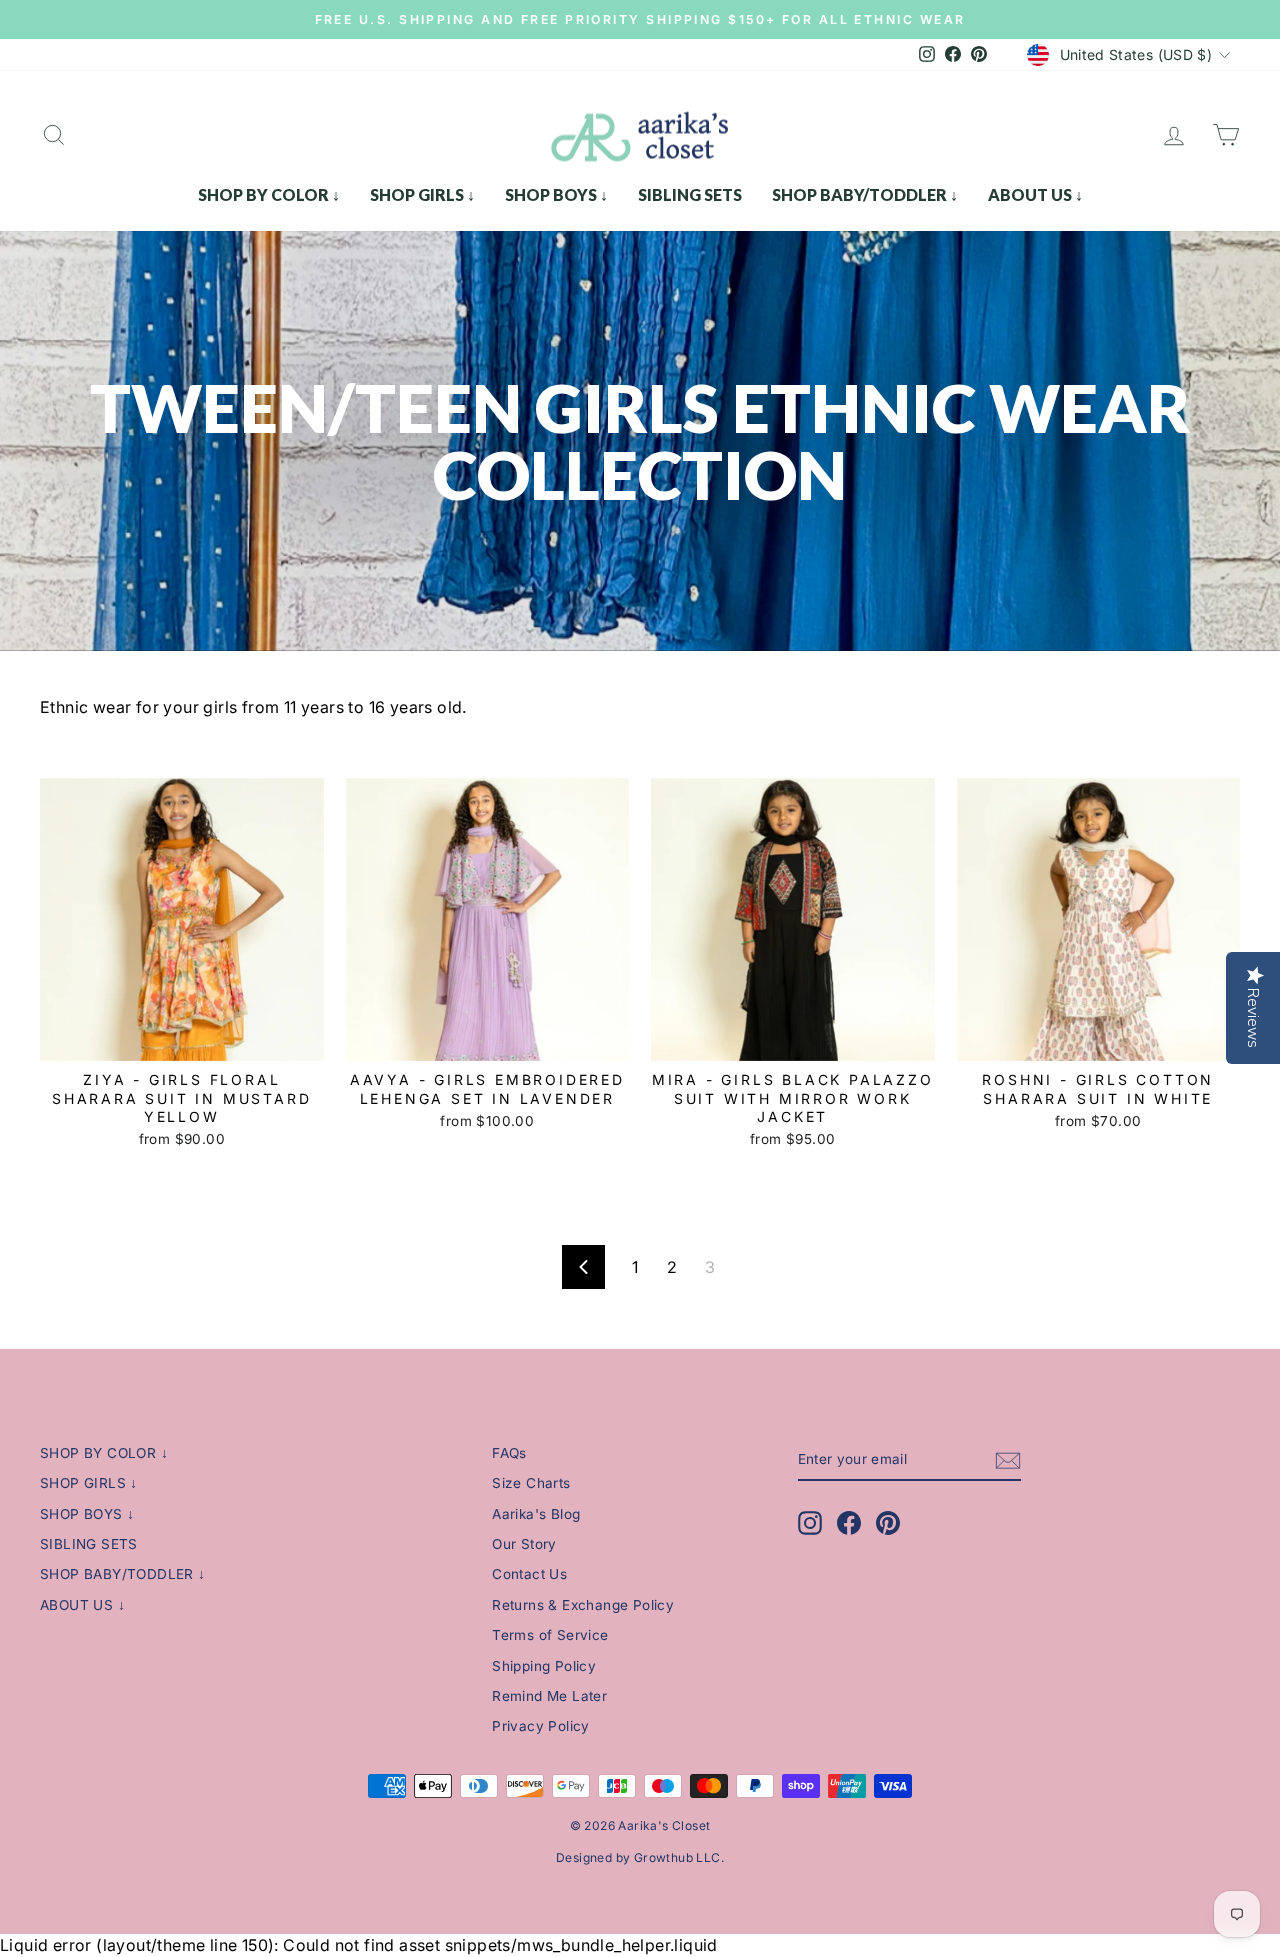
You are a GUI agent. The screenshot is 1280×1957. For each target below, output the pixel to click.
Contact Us (529, 1574)
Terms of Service (550, 1635)
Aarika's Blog (536, 1514)
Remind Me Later (549, 1696)
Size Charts (531, 1483)
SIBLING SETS (690, 194)
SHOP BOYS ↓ (556, 194)
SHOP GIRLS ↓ (422, 194)
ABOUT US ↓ (1035, 194)
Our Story (524, 1544)
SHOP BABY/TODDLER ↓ (865, 194)
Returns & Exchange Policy (583, 1605)
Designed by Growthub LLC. (640, 1857)
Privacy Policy (541, 1726)
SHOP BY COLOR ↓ (269, 194)
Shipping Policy (544, 1666)
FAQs (509, 1453)
